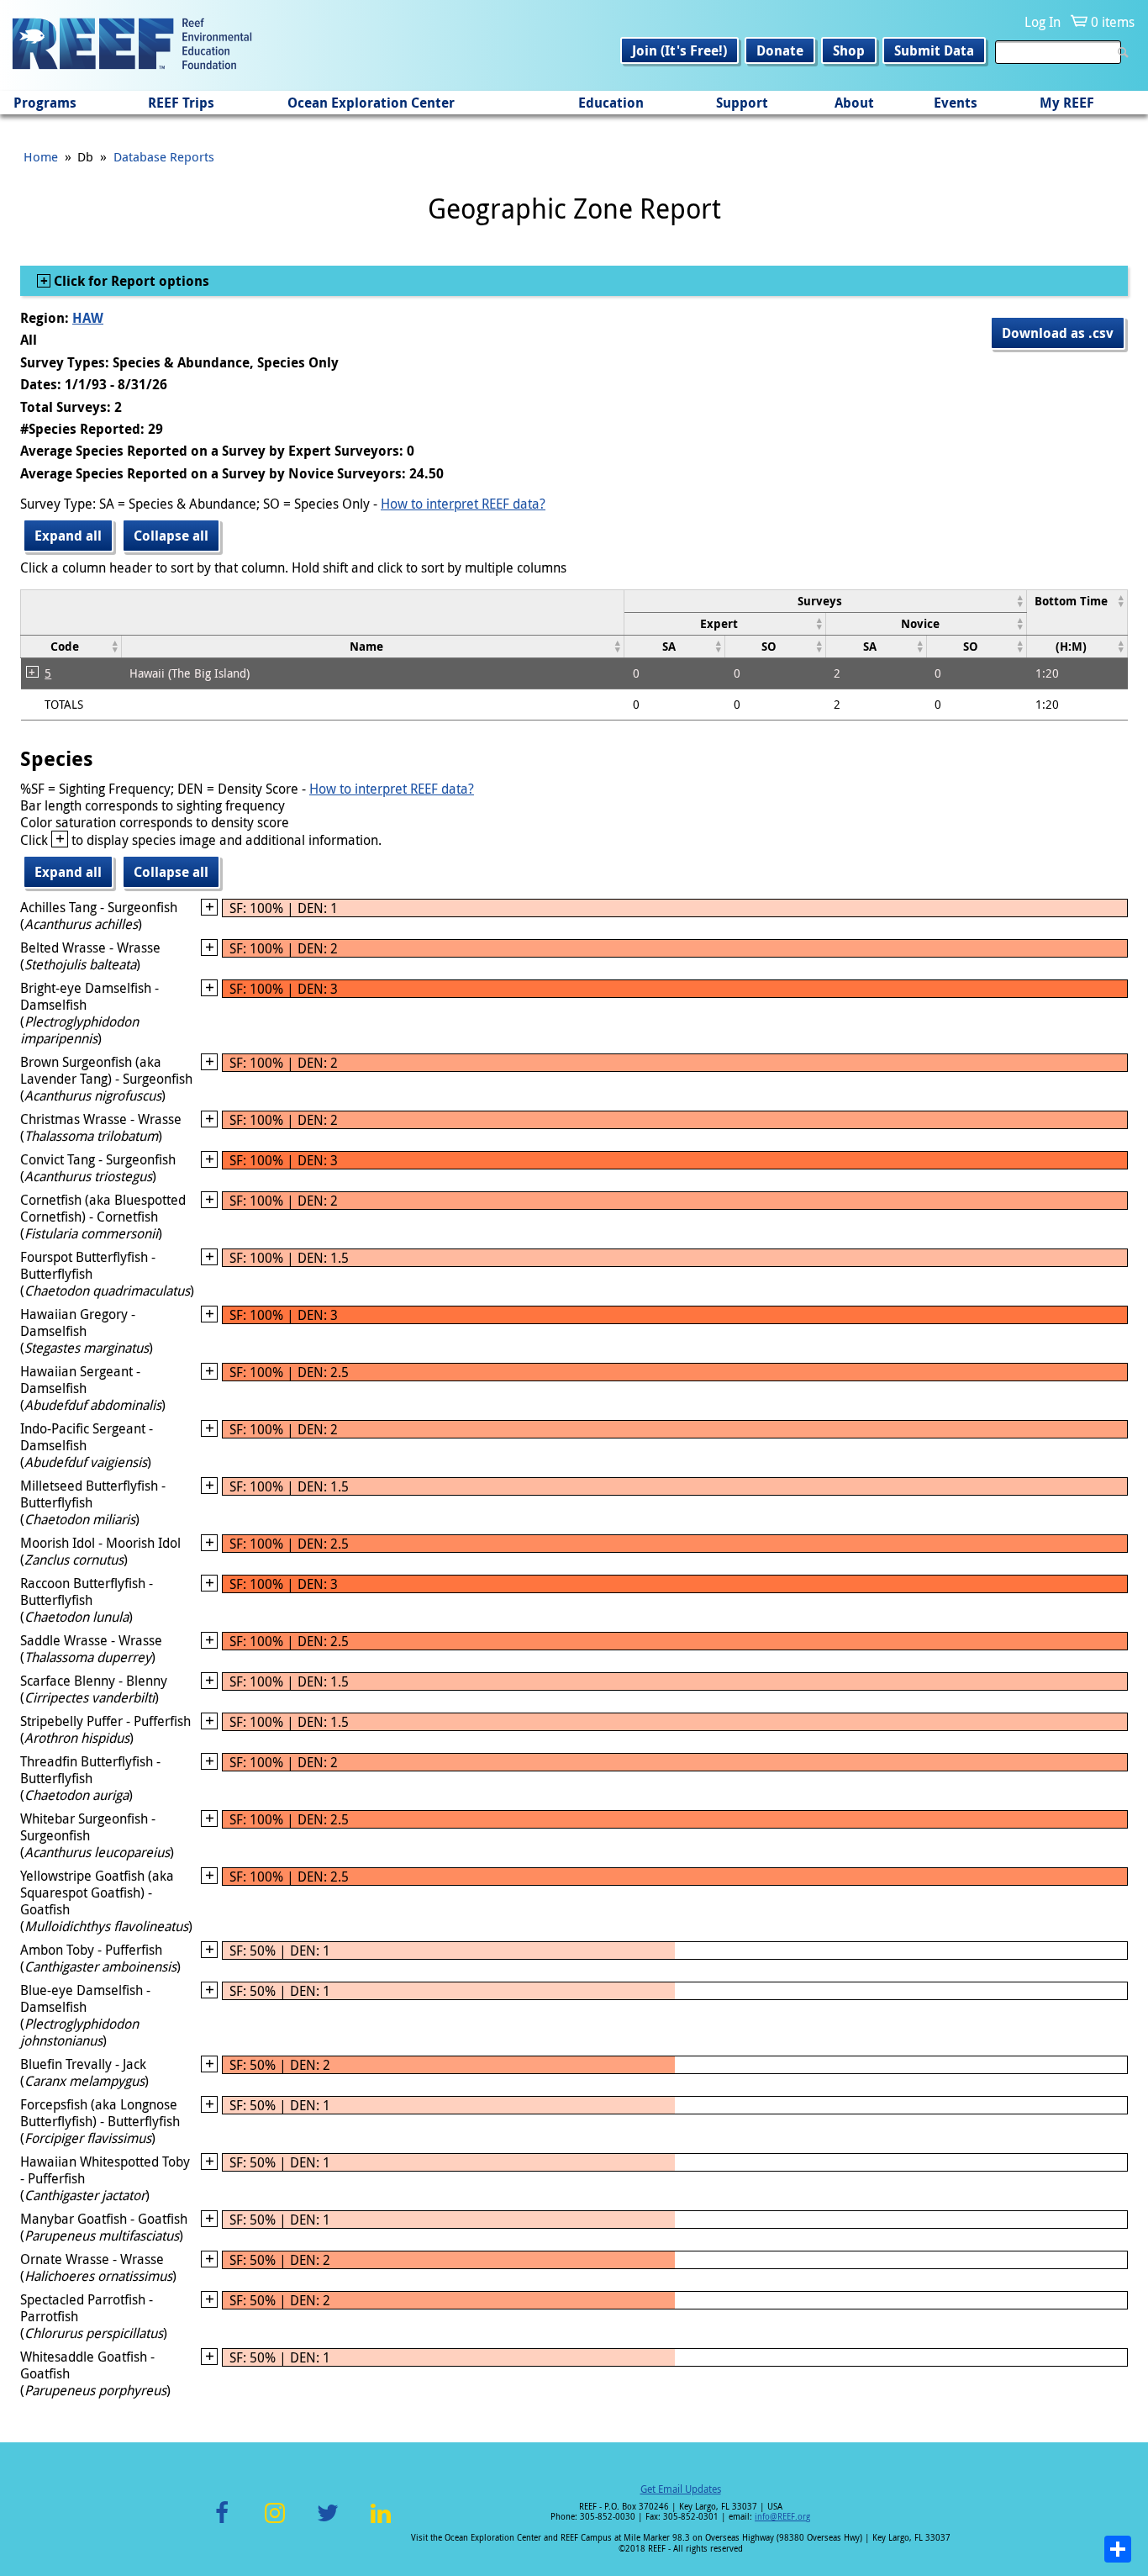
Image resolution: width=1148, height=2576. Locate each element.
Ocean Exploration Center (371, 103)
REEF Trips (181, 103)
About (854, 103)
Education (611, 103)
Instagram (275, 2523)
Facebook (222, 2523)
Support (742, 103)
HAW (88, 318)
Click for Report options (130, 281)
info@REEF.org (782, 2517)
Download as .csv (1058, 333)
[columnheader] (826, 601)
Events (956, 103)
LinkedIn (380, 2523)
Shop (849, 50)
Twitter (328, 2523)
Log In (1043, 22)
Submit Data (934, 50)
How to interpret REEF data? (463, 504)
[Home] (132, 45)
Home (41, 156)
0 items (1113, 22)
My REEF (1067, 103)
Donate (780, 50)
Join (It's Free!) (679, 50)
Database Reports (164, 156)
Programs (45, 103)
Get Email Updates (681, 2489)
